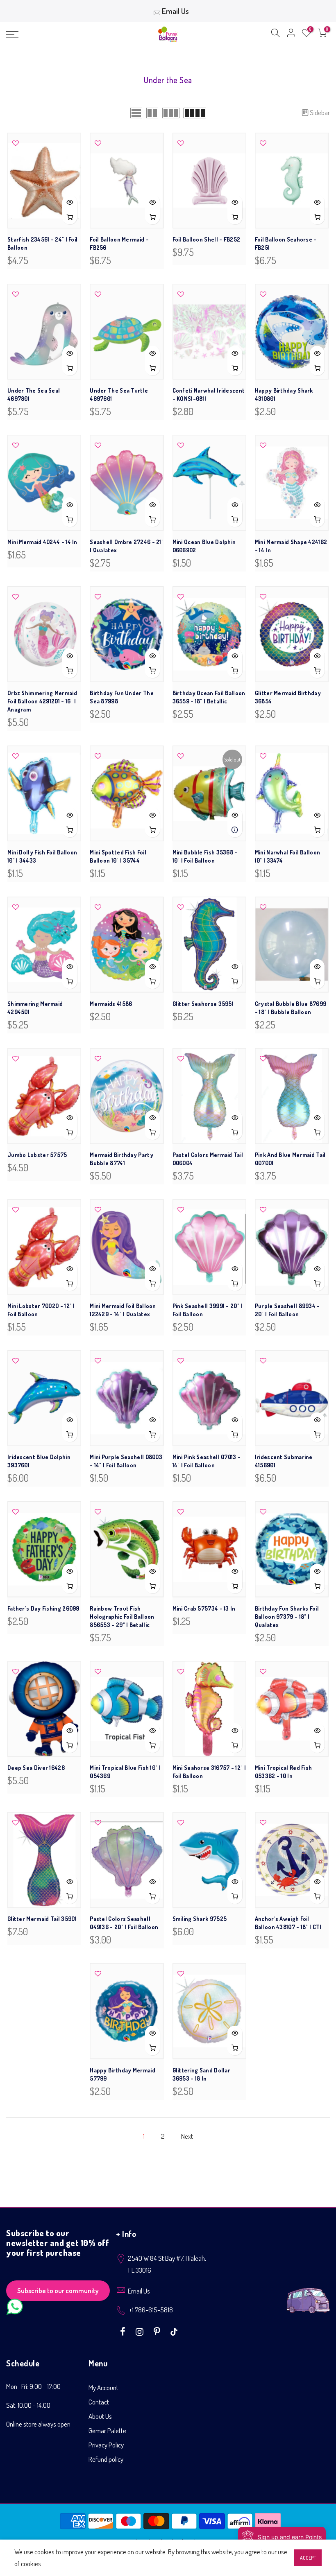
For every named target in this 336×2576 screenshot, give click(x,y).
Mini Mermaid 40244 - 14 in (42, 542)
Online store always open (38, 2424)
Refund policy (106, 2459)
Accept (308, 2558)
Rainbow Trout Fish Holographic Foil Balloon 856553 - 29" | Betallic (122, 1617)
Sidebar (320, 112)
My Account (103, 2387)
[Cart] (322, 34)
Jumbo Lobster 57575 (37, 1155)
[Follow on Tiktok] (174, 2331)
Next (187, 2136)
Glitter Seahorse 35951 (203, 1004)
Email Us (175, 11)
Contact (99, 2402)
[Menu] (58, 34)
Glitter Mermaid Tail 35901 (42, 1919)
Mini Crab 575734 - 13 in (204, 1608)
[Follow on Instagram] (141, 2331)
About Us (100, 2416)
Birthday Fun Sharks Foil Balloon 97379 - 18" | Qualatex (287, 1617)
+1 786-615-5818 (151, 2310)
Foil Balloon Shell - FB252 (207, 239)
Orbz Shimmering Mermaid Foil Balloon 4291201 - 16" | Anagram (42, 701)
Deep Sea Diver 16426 (36, 1768)
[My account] (291, 34)
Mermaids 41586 (111, 1004)
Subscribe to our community (58, 2290)
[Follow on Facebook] (124, 2331)
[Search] (275, 34)
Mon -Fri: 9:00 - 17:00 (33, 2386)
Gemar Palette (107, 2430)
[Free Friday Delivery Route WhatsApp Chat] (308, 2294)
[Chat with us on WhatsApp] (15, 2308)
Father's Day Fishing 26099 (43, 1608)
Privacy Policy (106, 2445)
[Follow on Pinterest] (158, 2331)
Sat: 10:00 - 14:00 (28, 2405)
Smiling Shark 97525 (200, 1919)
